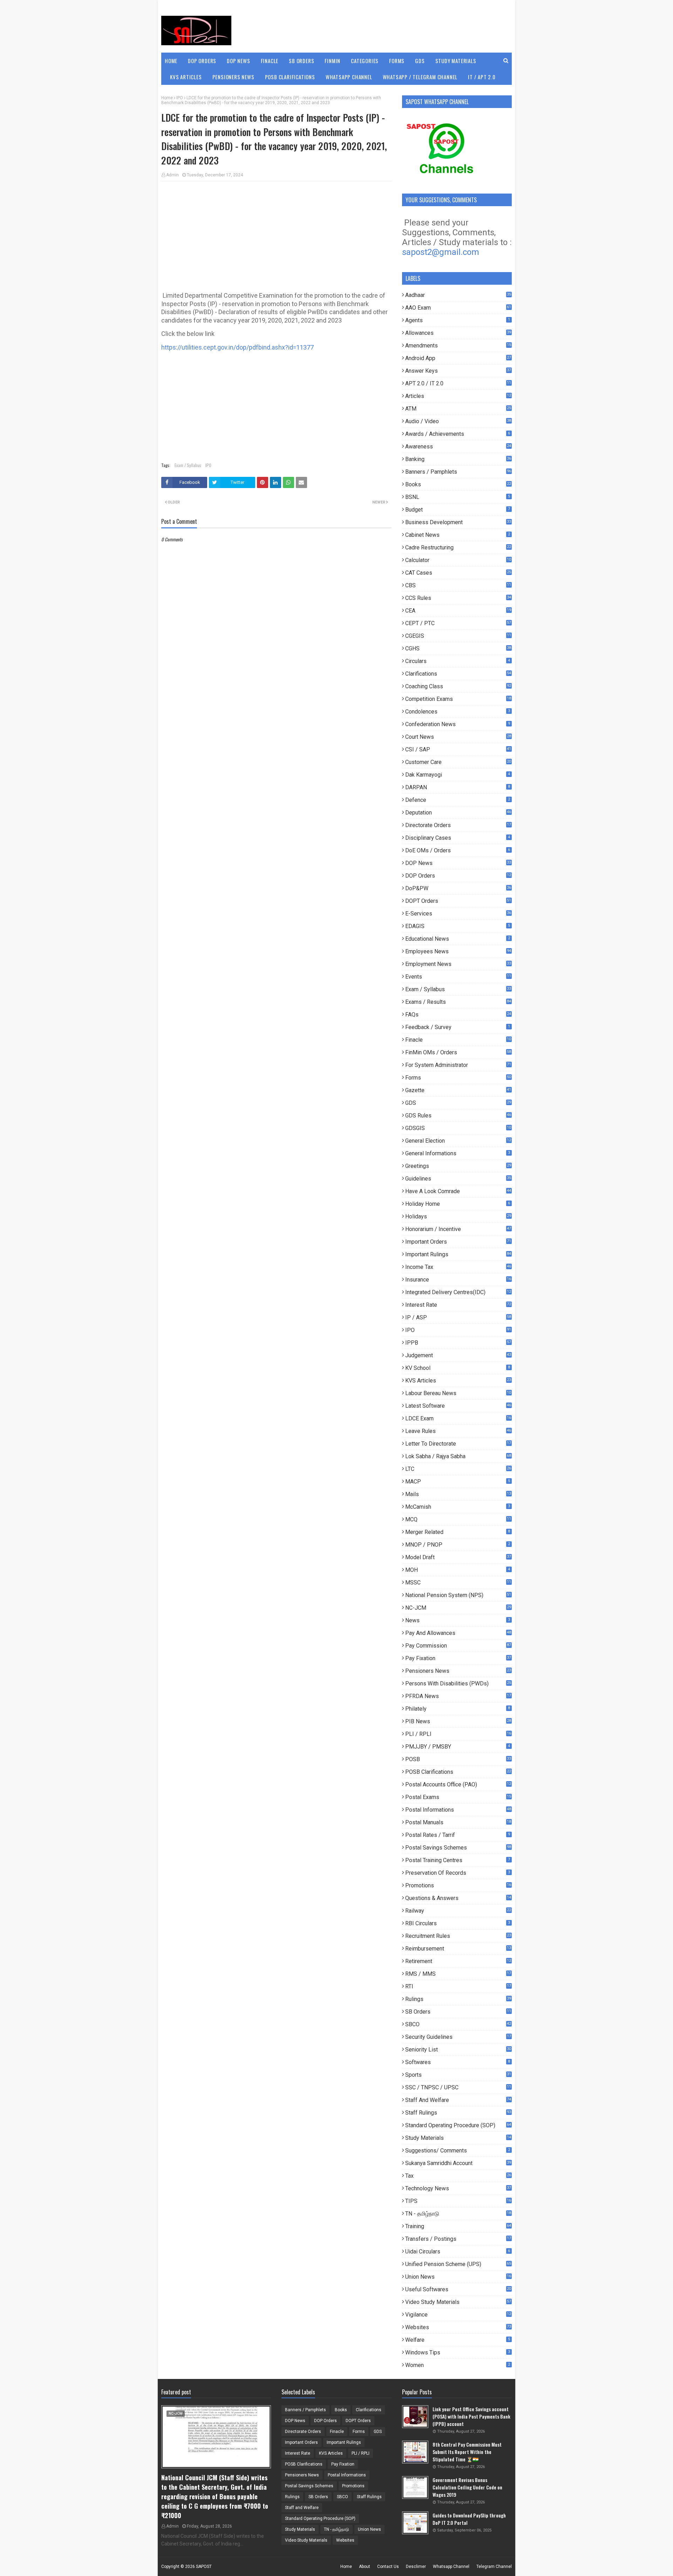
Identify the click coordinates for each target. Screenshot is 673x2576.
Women (458, 2365)
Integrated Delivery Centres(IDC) (458, 1292)
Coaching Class (458, 686)
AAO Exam (458, 308)
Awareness (458, 447)
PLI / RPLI (458, 1734)
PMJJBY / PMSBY (458, 1747)
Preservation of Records (458, 1873)
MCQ (458, 1519)
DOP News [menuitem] (238, 61)
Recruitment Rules (458, 1936)
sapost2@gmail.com (441, 252)
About (365, 2567)
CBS (458, 585)
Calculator (458, 560)
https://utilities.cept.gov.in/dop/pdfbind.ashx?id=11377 (237, 347)
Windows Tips (458, 2352)
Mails (458, 1494)
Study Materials (458, 2138)
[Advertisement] (276, 237)
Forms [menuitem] (397, 61)
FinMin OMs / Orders (458, 1052)
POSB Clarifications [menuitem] (290, 77)
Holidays (458, 1216)
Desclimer (416, 2567)
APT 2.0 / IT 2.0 (458, 383)
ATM (458, 409)
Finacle (458, 1040)
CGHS (458, 648)
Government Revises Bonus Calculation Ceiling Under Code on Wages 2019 (467, 2487)
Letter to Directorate (458, 1444)
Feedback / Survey (458, 1027)
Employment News (458, 964)
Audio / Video (458, 421)
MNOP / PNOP (458, 1545)
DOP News (458, 863)
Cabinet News (458, 535)
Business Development (458, 522)
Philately (458, 1709)
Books (458, 484)
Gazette (458, 1090)
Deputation (458, 813)
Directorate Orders (458, 825)
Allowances (458, 333)
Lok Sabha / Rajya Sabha (458, 1456)
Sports (458, 2075)
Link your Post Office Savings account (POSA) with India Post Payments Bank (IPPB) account (471, 2416)
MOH (458, 1570)
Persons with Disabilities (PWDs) (458, 1683)
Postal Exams (458, 1797)
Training (458, 2226)
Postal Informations (458, 1810)
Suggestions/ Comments (458, 2151)
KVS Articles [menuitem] (186, 77)
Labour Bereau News (458, 1393)
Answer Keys (458, 371)
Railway (458, 1911)
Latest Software (458, 1406)
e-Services (458, 914)
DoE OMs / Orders (458, 850)
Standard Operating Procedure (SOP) (458, 2125)
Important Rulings (458, 1254)
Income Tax (458, 1267)
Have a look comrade (458, 1191)
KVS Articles (458, 1381)
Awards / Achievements (458, 434)
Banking (458, 459)
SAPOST (204, 2567)
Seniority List (458, 2050)
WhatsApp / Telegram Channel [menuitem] (420, 77)
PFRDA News (458, 1696)
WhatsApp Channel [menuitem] (349, 77)
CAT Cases (458, 573)
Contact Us (388, 2567)
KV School (458, 1368)
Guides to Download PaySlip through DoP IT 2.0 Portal (469, 2519)
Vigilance (458, 2315)
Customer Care (458, 762)
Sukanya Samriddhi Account (458, 2163)
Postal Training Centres (458, 1860)
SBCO (458, 2024)
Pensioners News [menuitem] (233, 77)
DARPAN (458, 787)
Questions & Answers (458, 1898)
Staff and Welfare (458, 2100)
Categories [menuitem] (365, 61)
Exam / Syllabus (188, 465)
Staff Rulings (458, 2113)
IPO (180, 98)
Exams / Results (458, 1002)
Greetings (458, 1166)
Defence (458, 800)
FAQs (458, 1015)
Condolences (458, 712)
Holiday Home (458, 1204)
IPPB (458, 1343)
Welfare (458, 2340)
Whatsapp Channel (451, 2567)
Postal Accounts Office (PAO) (458, 1784)
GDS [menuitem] (420, 61)
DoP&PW (458, 888)
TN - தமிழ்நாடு (458, 2214)
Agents (458, 320)
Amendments (458, 346)
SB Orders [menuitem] (301, 61)
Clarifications (458, 674)
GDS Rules (458, 1115)
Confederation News (458, 724)
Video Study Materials (458, 2302)
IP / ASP (458, 1317)
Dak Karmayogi (458, 775)
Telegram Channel (494, 2567)
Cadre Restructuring (458, 547)
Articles (458, 396)
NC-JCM (458, 1608)
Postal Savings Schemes (458, 1848)
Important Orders (458, 1242)
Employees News (458, 951)
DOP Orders (458, 876)
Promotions (458, 1885)
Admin (172, 175)
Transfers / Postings (458, 2239)
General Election (458, 1141)
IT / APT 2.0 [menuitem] (482, 77)
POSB (458, 1759)
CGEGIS (458, 636)
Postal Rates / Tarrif (458, 1835)
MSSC (458, 1583)
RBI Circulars (458, 1923)
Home (167, 98)
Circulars (458, 661)
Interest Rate (458, 1305)
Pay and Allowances (458, 1633)
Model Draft (458, 1557)
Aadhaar (458, 295)
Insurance (458, 1280)
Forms (458, 1078)
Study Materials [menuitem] (456, 61)
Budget (458, 510)
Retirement (458, 1961)
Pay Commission (458, 1646)
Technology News (458, 2188)
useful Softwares (458, 2289)
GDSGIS (458, 1128)
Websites (458, 2327)
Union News (458, 2277)
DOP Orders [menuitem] (202, 61)
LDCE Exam (458, 1418)
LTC (458, 1469)
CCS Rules (458, 598)
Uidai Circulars (458, 2252)
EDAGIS (458, 926)
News (458, 1620)
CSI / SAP (458, 749)
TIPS (458, 2201)
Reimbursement (458, 1949)
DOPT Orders (458, 901)
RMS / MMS (458, 1974)
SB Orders (458, 2012)
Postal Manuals (458, 1822)
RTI (458, 1986)
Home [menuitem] (171, 61)
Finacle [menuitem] (270, 61)
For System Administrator (458, 1065)
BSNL (458, 497)
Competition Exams (458, 699)
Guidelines (458, 1179)
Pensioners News (458, 1671)
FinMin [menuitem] (332, 61)
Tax (458, 2176)
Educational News (458, 939)
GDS (458, 1103)
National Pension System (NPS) (458, 1595)
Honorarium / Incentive (458, 1229)
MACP (458, 1482)
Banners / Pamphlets (458, 472)
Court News (458, 737)
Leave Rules (458, 1431)
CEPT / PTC (458, 623)
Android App (458, 358)
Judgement (458, 1355)
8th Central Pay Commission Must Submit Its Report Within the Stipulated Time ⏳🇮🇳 (467, 2452)
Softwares (458, 2062)
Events (458, 977)
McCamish (458, 1507)
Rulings (458, 1999)
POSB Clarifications (458, 1772)
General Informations (458, 1153)
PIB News (458, 1721)
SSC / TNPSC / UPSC (458, 2087)
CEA (458, 611)
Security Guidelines (458, 2037)
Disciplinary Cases (458, 838)
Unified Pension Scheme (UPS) (458, 2264)
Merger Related (458, 1532)
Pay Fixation (458, 1658)
